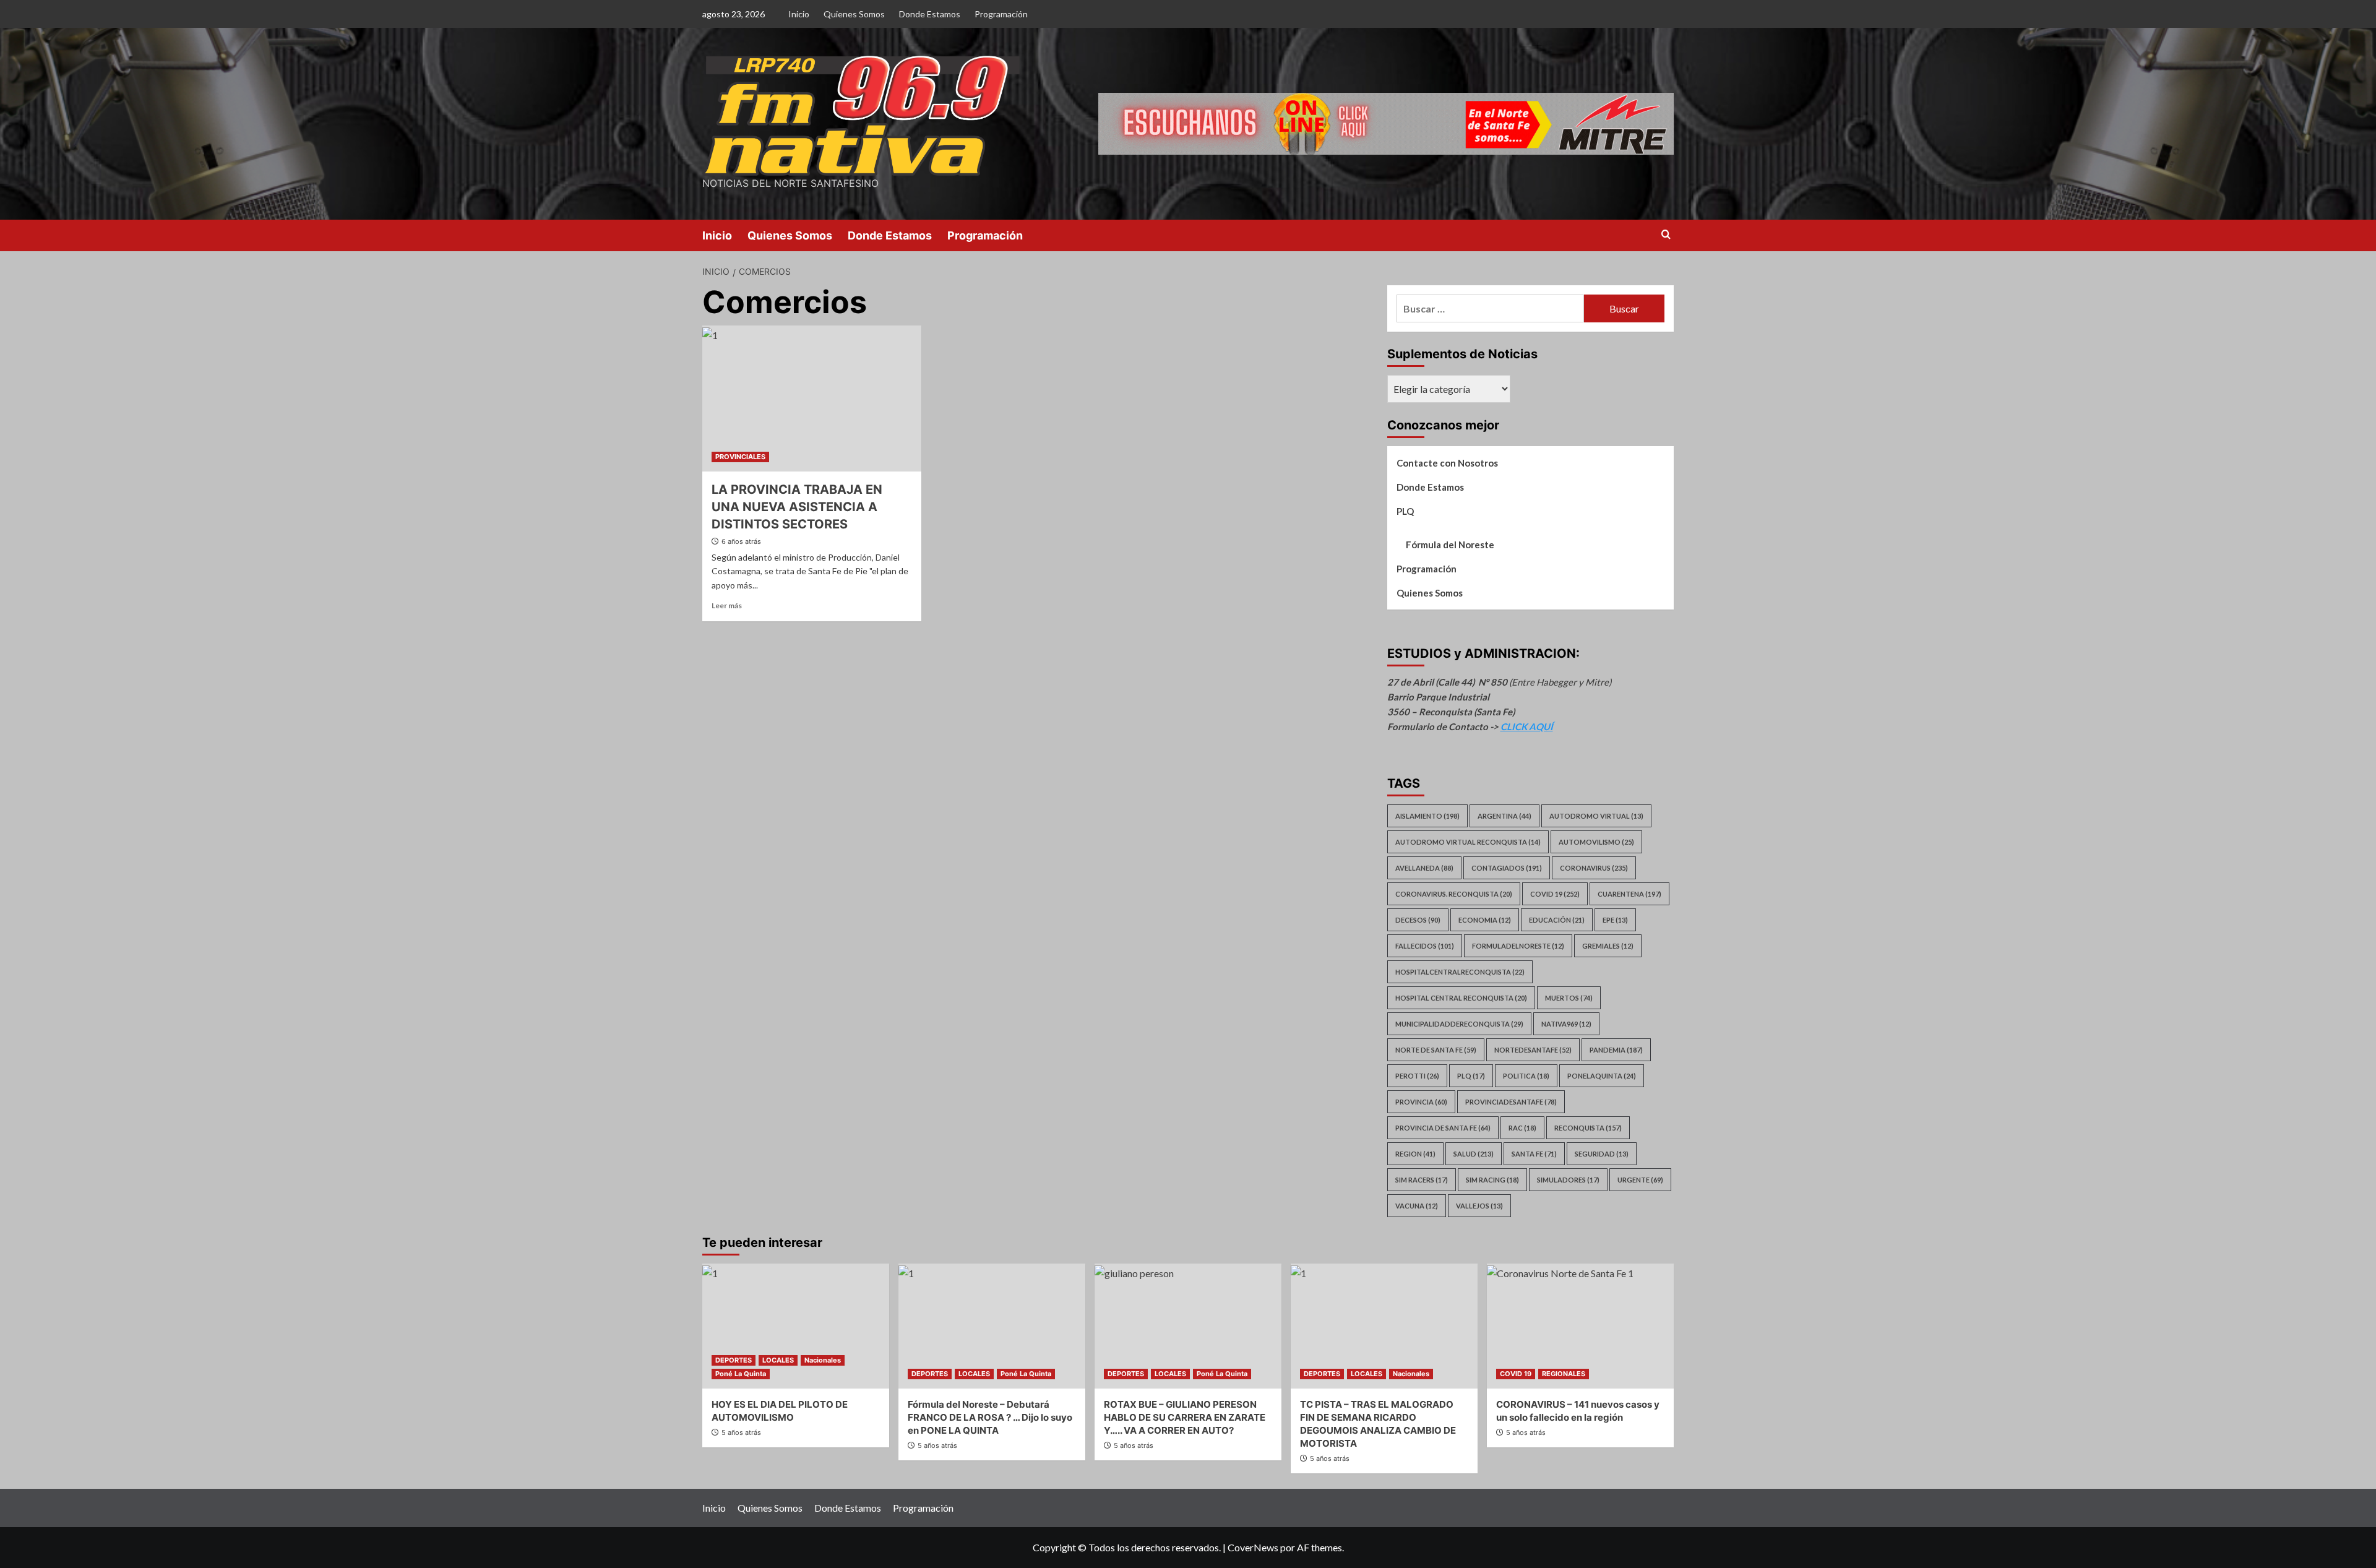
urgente (1640, 1180)
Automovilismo (1596, 842)
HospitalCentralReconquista (1460, 972)
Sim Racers (1422, 1180)
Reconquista (1588, 1128)
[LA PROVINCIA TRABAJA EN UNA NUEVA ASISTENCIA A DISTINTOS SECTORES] (812, 398)
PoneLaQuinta (1602, 1076)
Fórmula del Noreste (1450, 545)
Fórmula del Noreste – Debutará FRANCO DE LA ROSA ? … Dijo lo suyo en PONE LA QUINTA (990, 1417)
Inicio (799, 14)
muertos (1569, 998)
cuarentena (1629, 894)
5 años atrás (741, 1432)
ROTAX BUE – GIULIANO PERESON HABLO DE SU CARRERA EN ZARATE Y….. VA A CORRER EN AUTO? (1185, 1417)
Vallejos (1479, 1206)
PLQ (1405, 511)
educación (1557, 920)
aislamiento (1427, 816)
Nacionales (823, 1360)
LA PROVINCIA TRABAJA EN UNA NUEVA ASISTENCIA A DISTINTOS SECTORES (797, 507)
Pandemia (1616, 1050)
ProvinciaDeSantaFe (1511, 1102)
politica (1526, 1076)
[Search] (1666, 235)
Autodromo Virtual (1596, 816)
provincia (1421, 1102)
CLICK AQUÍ (1527, 726)
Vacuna (1417, 1206)
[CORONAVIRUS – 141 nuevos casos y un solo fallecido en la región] (1580, 1326)
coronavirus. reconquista (1454, 894)
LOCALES (778, 1360)
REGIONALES (1564, 1374)
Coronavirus (1594, 868)
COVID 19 (1516, 1374)
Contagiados (1507, 868)
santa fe (1534, 1154)
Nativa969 (1566, 1024)
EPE (1615, 920)
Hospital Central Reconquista (1461, 998)
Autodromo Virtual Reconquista (1468, 842)
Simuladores (1568, 1180)
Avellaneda (1424, 868)
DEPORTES (734, 1360)
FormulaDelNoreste (1518, 946)
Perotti (1417, 1076)
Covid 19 (1555, 894)
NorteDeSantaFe (1533, 1050)
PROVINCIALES (740, 457)
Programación (1001, 14)
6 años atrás (741, 541)
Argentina (1504, 816)
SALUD (1474, 1154)
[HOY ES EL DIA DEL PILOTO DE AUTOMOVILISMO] (796, 1326)
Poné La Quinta (741, 1374)
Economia (1485, 920)
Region (1415, 1154)
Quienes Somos (854, 14)
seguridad (1602, 1154)
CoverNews (1253, 1547)
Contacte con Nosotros (1447, 463)
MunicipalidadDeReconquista (1459, 1024)
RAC (1522, 1128)
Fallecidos (1425, 946)
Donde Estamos (930, 14)
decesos (1418, 920)
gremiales (1608, 946)
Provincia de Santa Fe (1443, 1128)
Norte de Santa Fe (1436, 1050)
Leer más (727, 605)
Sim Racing (1492, 1180)
